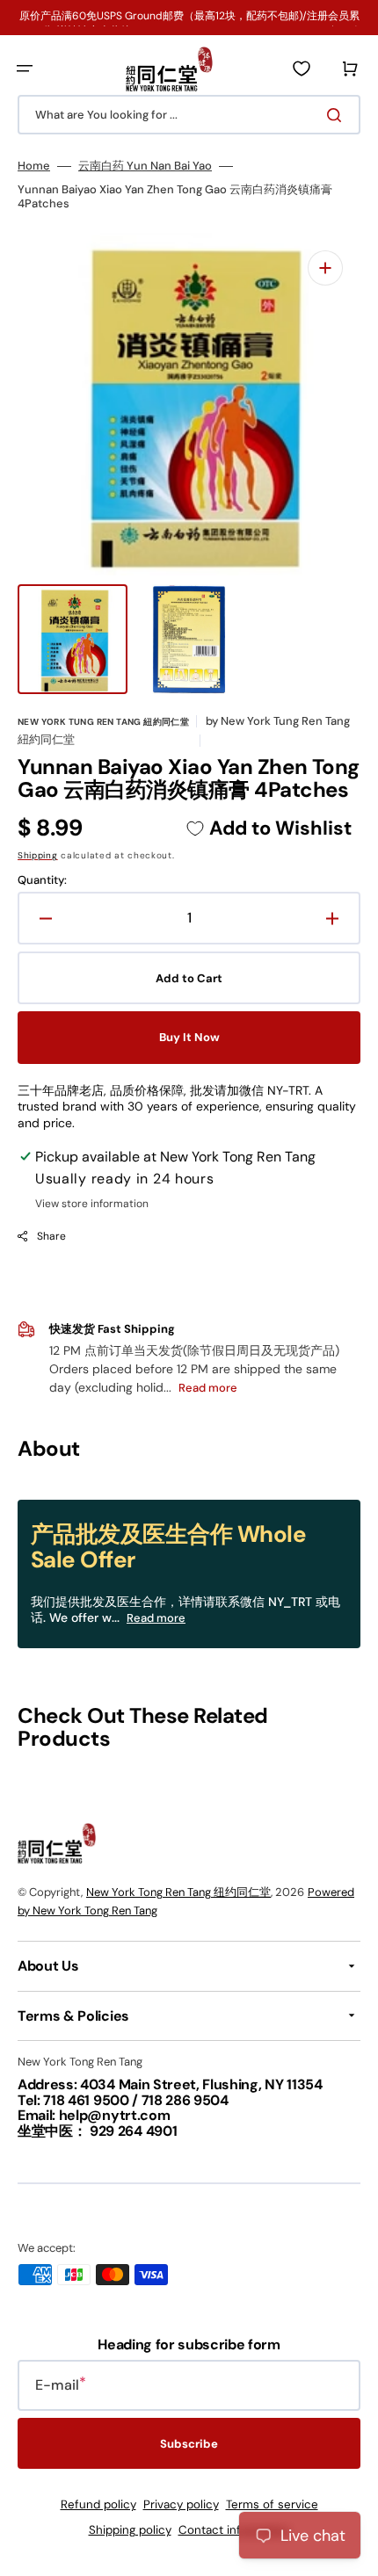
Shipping (38, 855)
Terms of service (272, 2504)
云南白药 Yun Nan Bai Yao (145, 166)
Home (34, 166)
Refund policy (98, 2504)
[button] (25, 69)
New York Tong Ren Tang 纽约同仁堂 (178, 1892)
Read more (156, 1618)
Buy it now (189, 1037)
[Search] (338, 115)
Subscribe (189, 2444)
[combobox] (189, 115)
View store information (92, 1204)
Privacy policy (181, 2504)
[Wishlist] (302, 69)
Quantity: (42, 880)
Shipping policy (130, 2530)
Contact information (234, 2530)
